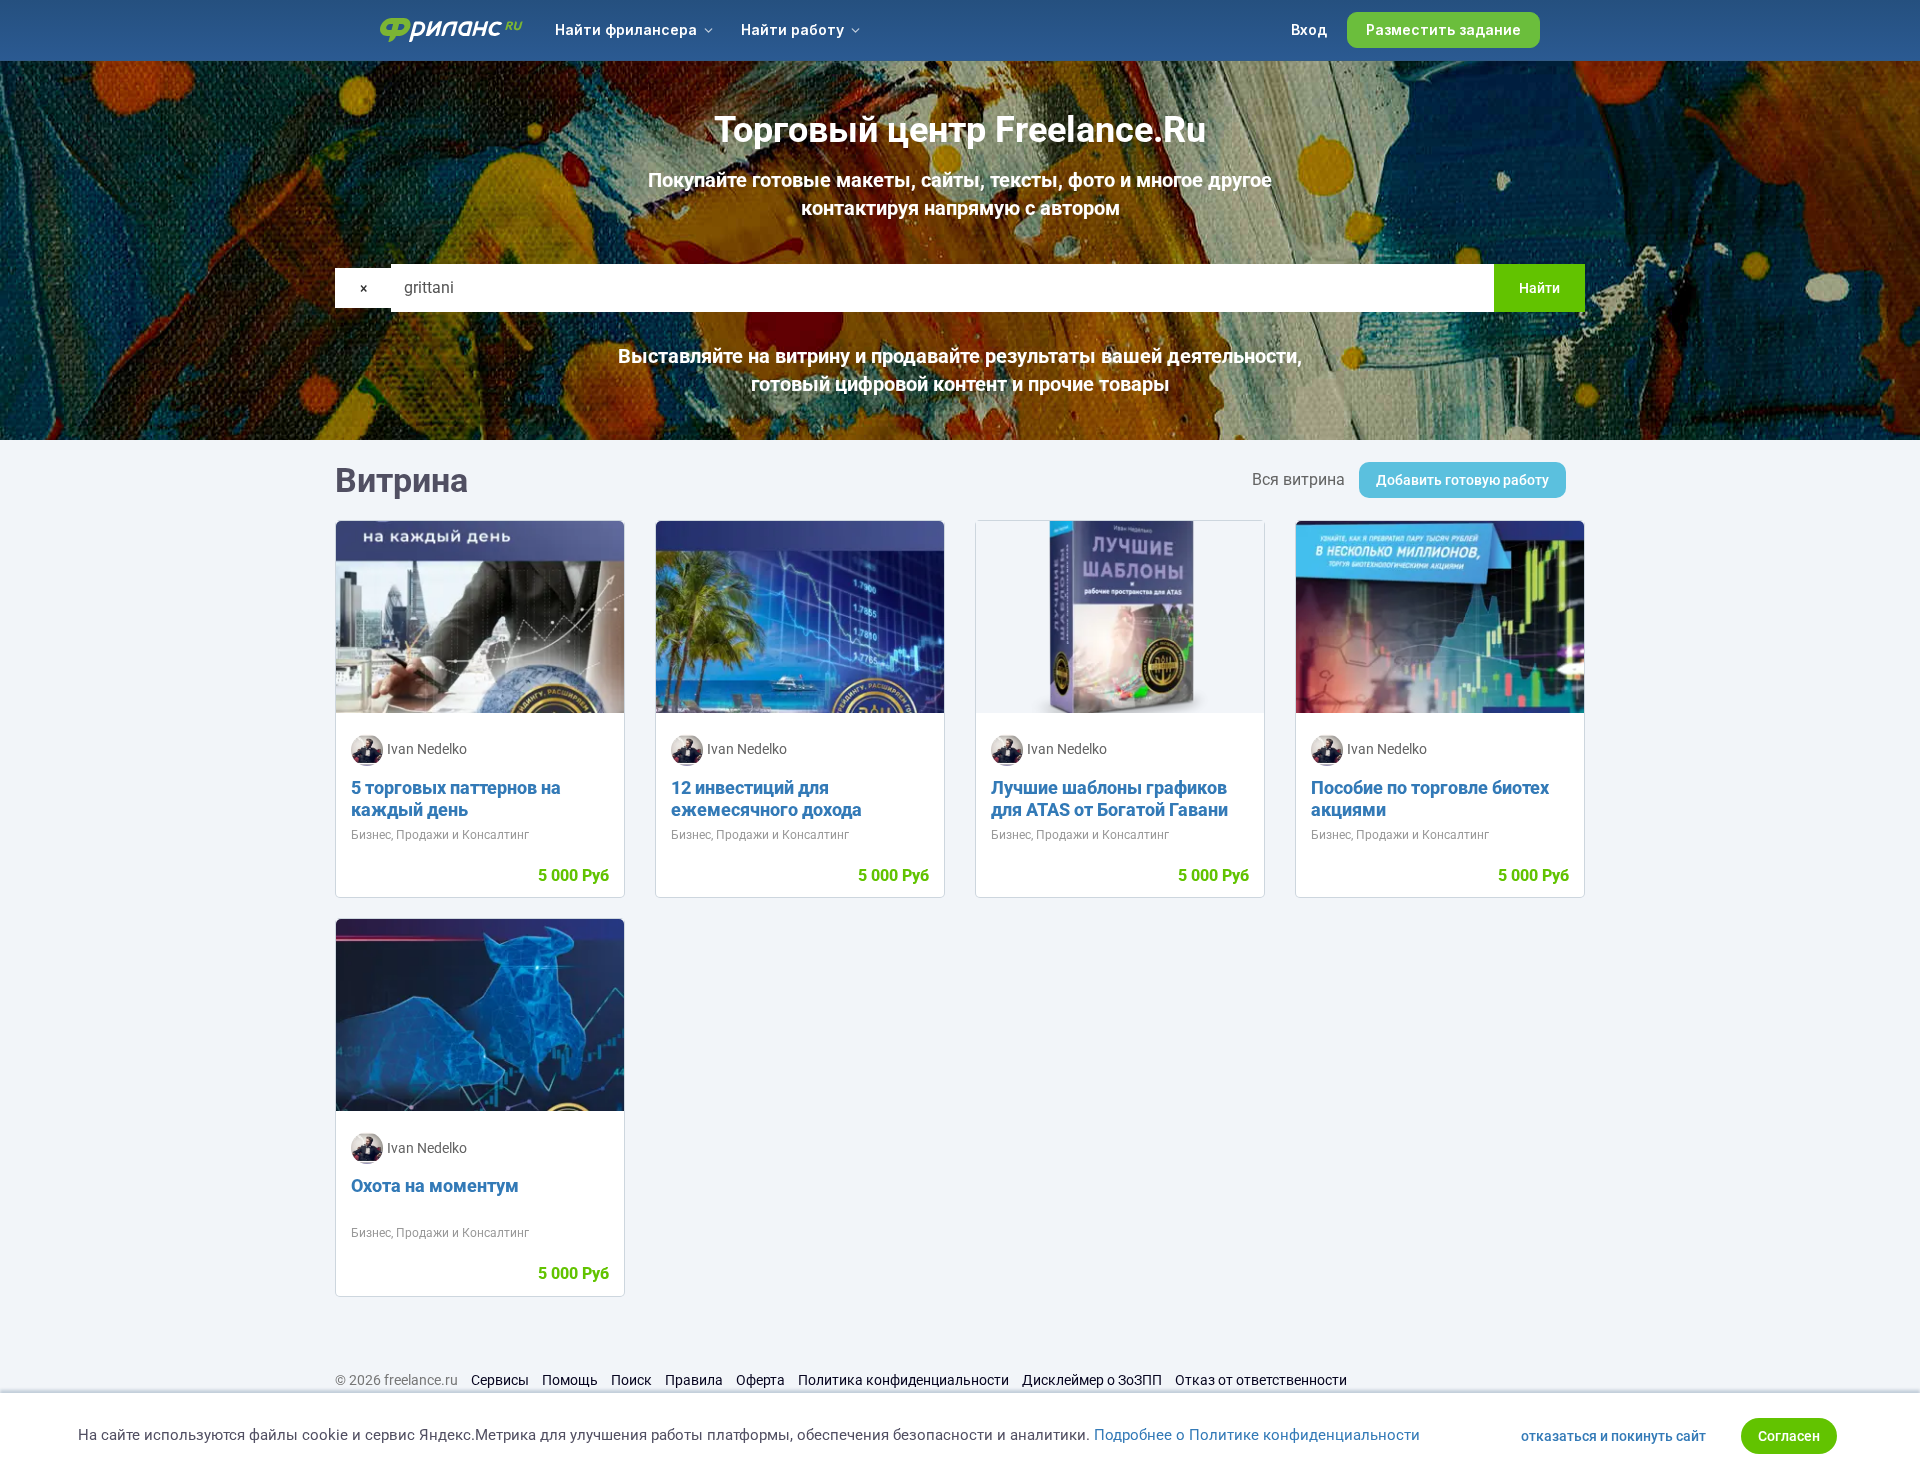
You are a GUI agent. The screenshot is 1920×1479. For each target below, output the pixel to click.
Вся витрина (1298, 479)
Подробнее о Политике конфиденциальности (1257, 1435)
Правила (694, 1380)
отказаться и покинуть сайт (1613, 1436)
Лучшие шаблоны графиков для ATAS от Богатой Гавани (1109, 798)
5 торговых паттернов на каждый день (456, 798)
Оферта (760, 1380)
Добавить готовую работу (1462, 480)
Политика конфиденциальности (903, 1380)
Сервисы (500, 1380)
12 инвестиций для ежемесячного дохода (766, 798)
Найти (1539, 288)
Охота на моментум (435, 1185)
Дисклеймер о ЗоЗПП (1092, 1380)
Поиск (631, 1380)
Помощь (570, 1380)
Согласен (1789, 1436)
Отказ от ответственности (1261, 1380)
